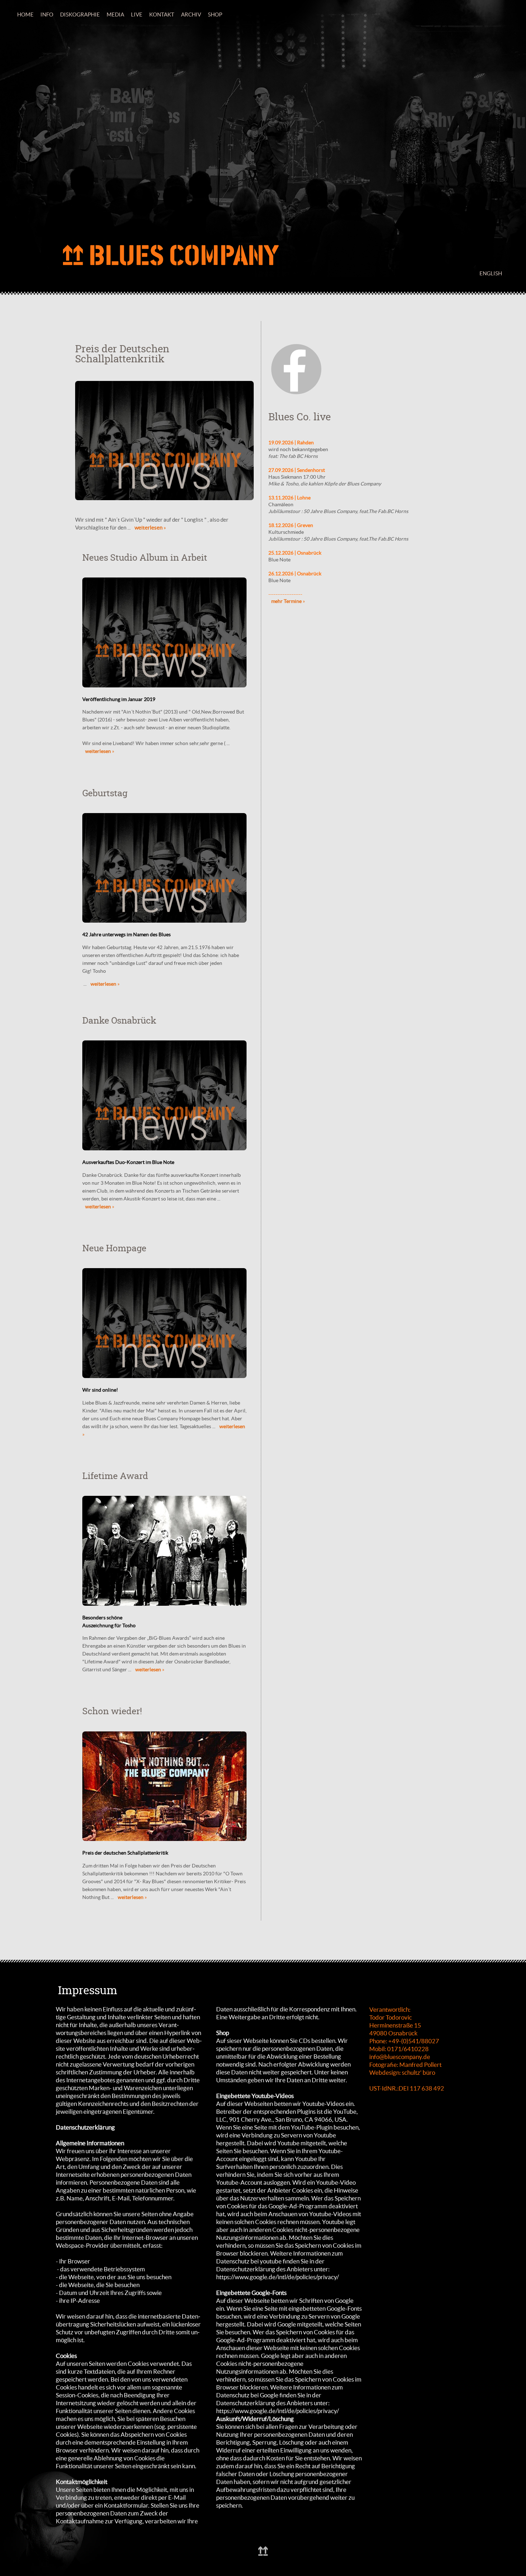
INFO (47, 15)
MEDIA (115, 15)
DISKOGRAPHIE (80, 15)
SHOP (215, 15)
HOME (25, 15)
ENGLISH (491, 273)
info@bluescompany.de (400, 2057)
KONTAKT (162, 15)
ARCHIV (191, 15)
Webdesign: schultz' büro (402, 2072)
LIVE (137, 15)
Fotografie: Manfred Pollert (405, 2065)
